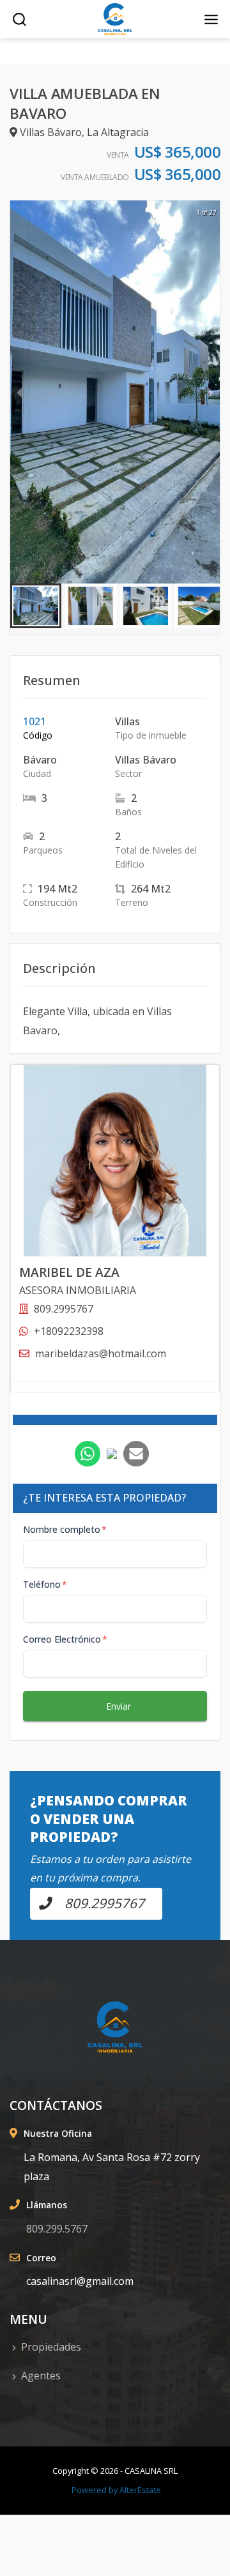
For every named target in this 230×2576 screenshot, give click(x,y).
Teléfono (45, 1584)
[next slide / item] (211, 392)
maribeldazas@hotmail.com (101, 1353)
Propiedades (51, 2347)
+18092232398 (69, 1331)
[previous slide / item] (19, 392)
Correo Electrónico (65, 1639)
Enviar (119, 1706)
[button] (36, 606)
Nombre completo (65, 1529)
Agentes (41, 2376)
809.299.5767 (57, 2229)
